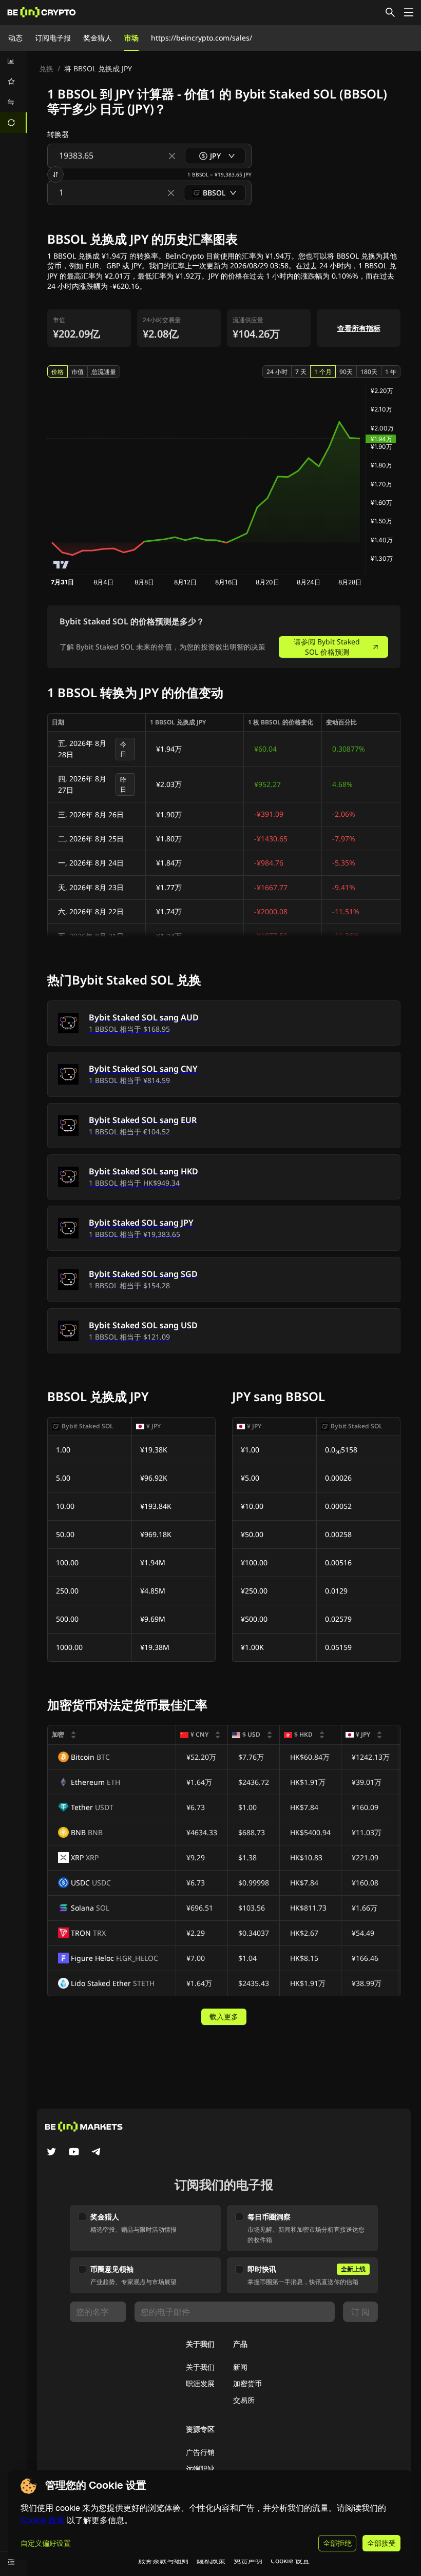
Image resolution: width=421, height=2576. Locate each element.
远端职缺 (200, 2469)
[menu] (13, 92)
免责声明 (248, 2560)
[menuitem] (13, 61)
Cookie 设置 (290, 2560)
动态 (15, 38)
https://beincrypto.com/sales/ (202, 38)
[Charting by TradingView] (61, 565)
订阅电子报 (53, 38)
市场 (131, 38)
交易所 (244, 2400)
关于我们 (200, 2367)
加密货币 (247, 2383)
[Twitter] (51, 2153)
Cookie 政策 (43, 2520)
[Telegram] (97, 2153)
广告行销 (200, 2452)
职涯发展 (200, 2383)
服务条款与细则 (163, 2560)
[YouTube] (74, 2153)
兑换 (46, 68)
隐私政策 (211, 2560)
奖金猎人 (98, 38)
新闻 (240, 2367)
